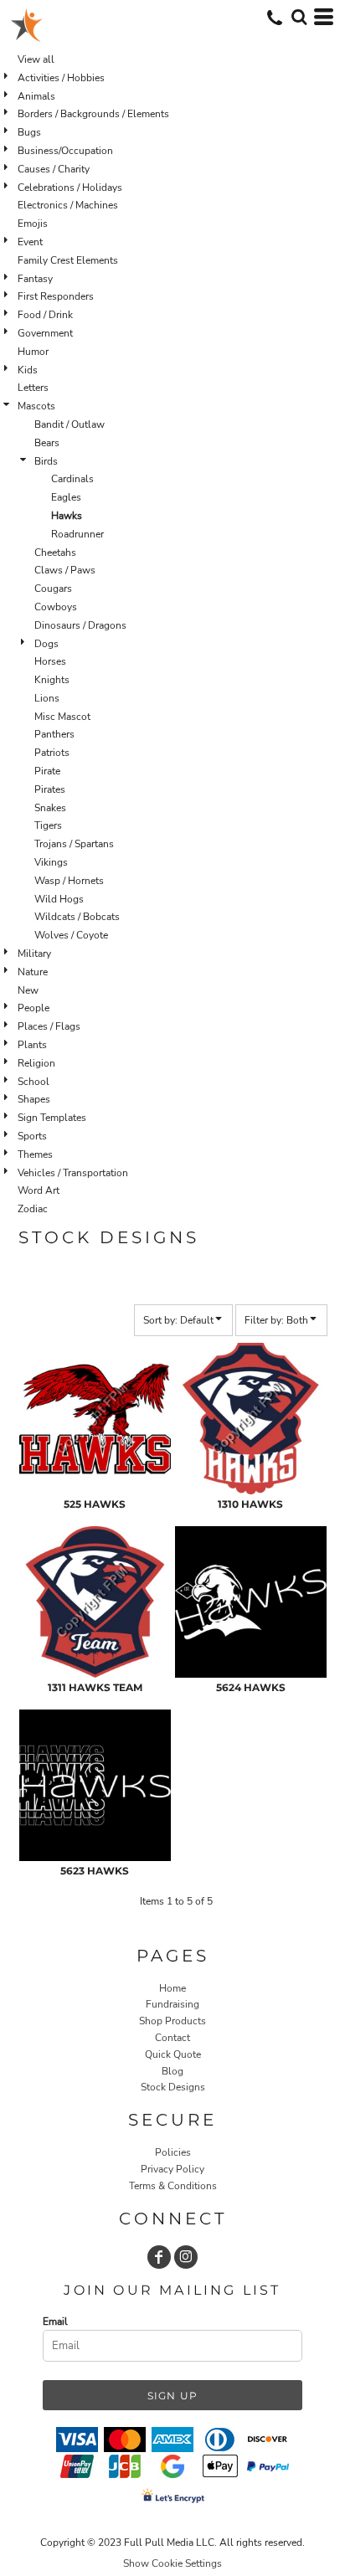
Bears (47, 443)
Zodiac (33, 1209)
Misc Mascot (62, 717)
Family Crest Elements (68, 260)
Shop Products (172, 2021)
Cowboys (56, 607)
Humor (33, 352)
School (33, 1082)
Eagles (66, 497)
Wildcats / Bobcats (77, 917)
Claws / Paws (65, 570)
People (33, 1008)
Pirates (50, 789)
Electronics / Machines (68, 205)
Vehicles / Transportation (73, 1173)
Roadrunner (77, 534)
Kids (28, 370)
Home (172, 1988)
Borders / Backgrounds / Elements (93, 114)
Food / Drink (45, 315)
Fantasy (35, 279)
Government (45, 333)
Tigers (48, 825)
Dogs (46, 644)
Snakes (50, 808)
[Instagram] (186, 2257)
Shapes (34, 1099)
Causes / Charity (54, 169)
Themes (35, 1154)
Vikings (51, 862)
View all (36, 59)
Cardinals (72, 479)
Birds (46, 461)
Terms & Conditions (173, 2186)
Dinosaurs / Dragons (80, 625)
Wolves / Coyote (71, 935)
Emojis (33, 224)
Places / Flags (49, 1026)
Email (55, 2321)
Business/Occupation (65, 151)
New (28, 990)
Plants (32, 1045)
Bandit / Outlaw (70, 424)
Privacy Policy (172, 2169)
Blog (172, 2071)
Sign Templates (52, 1118)
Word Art (39, 1190)
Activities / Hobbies (61, 78)
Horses (50, 661)
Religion (36, 1063)
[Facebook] (159, 2257)
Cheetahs (55, 553)
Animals (36, 96)
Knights (52, 680)
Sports (32, 1136)
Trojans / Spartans (74, 844)
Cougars (53, 589)
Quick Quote (173, 2054)
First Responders (56, 296)
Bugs (29, 132)
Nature (33, 972)
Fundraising (172, 2004)
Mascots (36, 406)
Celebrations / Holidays (70, 188)
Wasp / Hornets (69, 881)
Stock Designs (173, 2087)
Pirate (47, 771)
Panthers (54, 734)
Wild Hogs (59, 899)
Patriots (52, 753)
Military (34, 954)
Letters (33, 388)
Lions (47, 698)
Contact (172, 2038)
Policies (173, 2152)
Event (30, 242)
